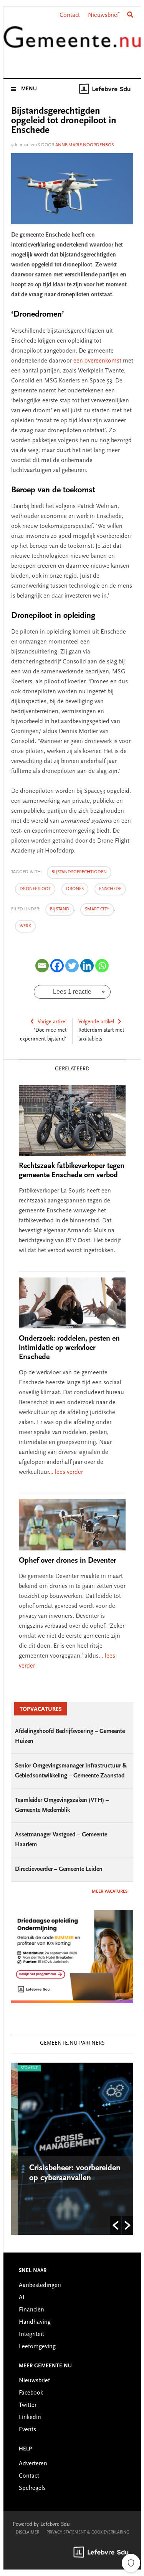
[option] (72, 2149)
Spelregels (32, 2488)
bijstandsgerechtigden (79, 872)
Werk (25, 926)
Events (27, 2430)
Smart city (97, 909)
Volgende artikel (96, 1022)
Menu (29, 89)
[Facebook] (57, 966)
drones (75, 889)
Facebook (31, 2393)
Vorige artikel (52, 1022)
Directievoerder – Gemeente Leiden (59, 1869)
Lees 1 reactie (72, 992)
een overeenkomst (97, 361)
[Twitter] (72, 966)
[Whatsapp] (102, 966)
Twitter (28, 2405)
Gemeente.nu (72, 43)
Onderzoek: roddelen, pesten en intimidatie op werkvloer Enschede (69, 1348)
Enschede (110, 889)
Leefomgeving (37, 2347)
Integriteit (31, 2334)
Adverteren (33, 2464)
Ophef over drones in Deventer (68, 1561)
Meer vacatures (110, 1892)
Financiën (31, 2310)
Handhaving (35, 2322)
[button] (116, 2225)
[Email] (42, 966)
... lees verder (66, 1472)
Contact (70, 15)
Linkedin (30, 2418)
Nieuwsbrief (103, 15)
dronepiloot (35, 889)
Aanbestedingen (40, 2285)
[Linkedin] (87, 966)
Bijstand (60, 909)
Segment (23, 2068)
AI (22, 2298)
